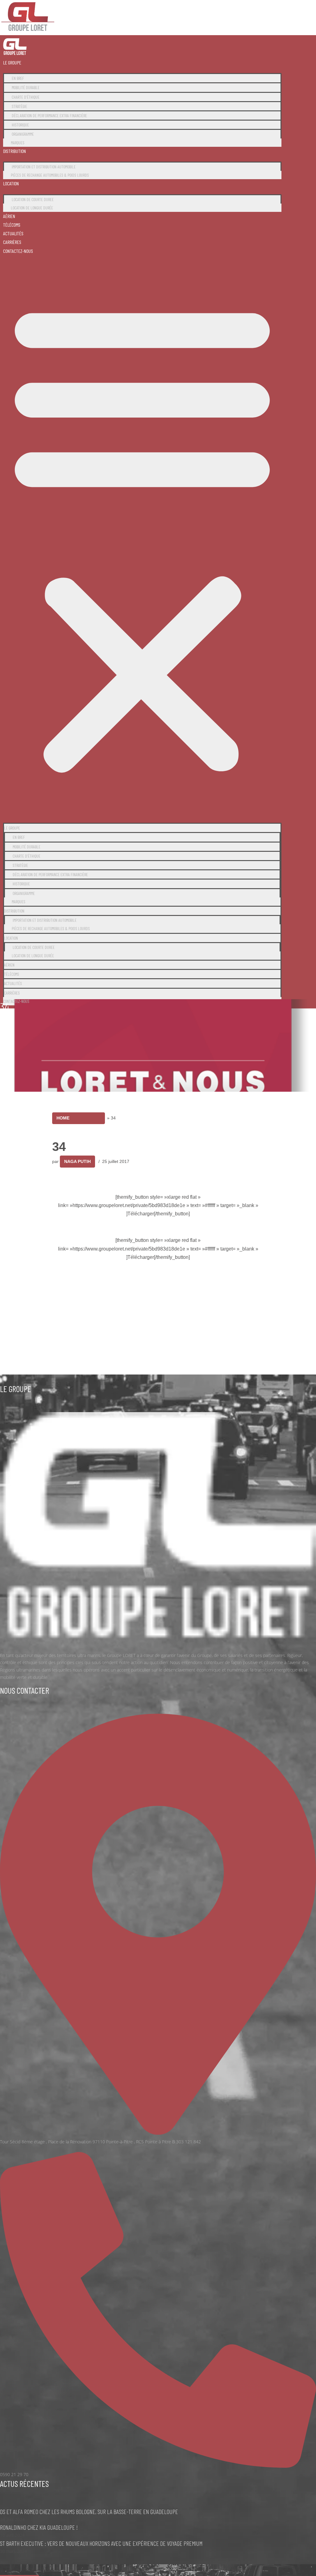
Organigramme (23, 134)
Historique (20, 125)
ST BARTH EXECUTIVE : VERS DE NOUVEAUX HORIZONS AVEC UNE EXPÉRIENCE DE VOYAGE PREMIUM (101, 2543)
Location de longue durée (32, 208)
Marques (18, 143)
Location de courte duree (33, 199)
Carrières (12, 242)
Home (63, 1118)
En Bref (18, 78)
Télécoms (12, 225)
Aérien (9, 216)
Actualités (13, 233)
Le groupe (12, 62)
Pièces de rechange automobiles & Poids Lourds (50, 175)
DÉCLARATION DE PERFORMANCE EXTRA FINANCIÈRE (49, 115)
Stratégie (19, 106)
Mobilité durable (26, 87)
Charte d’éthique (26, 97)
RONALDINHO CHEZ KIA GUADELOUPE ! (39, 2527)
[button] (142, 536)
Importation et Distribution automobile (44, 167)
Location (11, 183)
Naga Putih (77, 1161)
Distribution (15, 151)
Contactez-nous (18, 251)
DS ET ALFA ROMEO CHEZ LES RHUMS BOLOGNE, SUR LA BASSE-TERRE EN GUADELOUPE (89, 2512)
